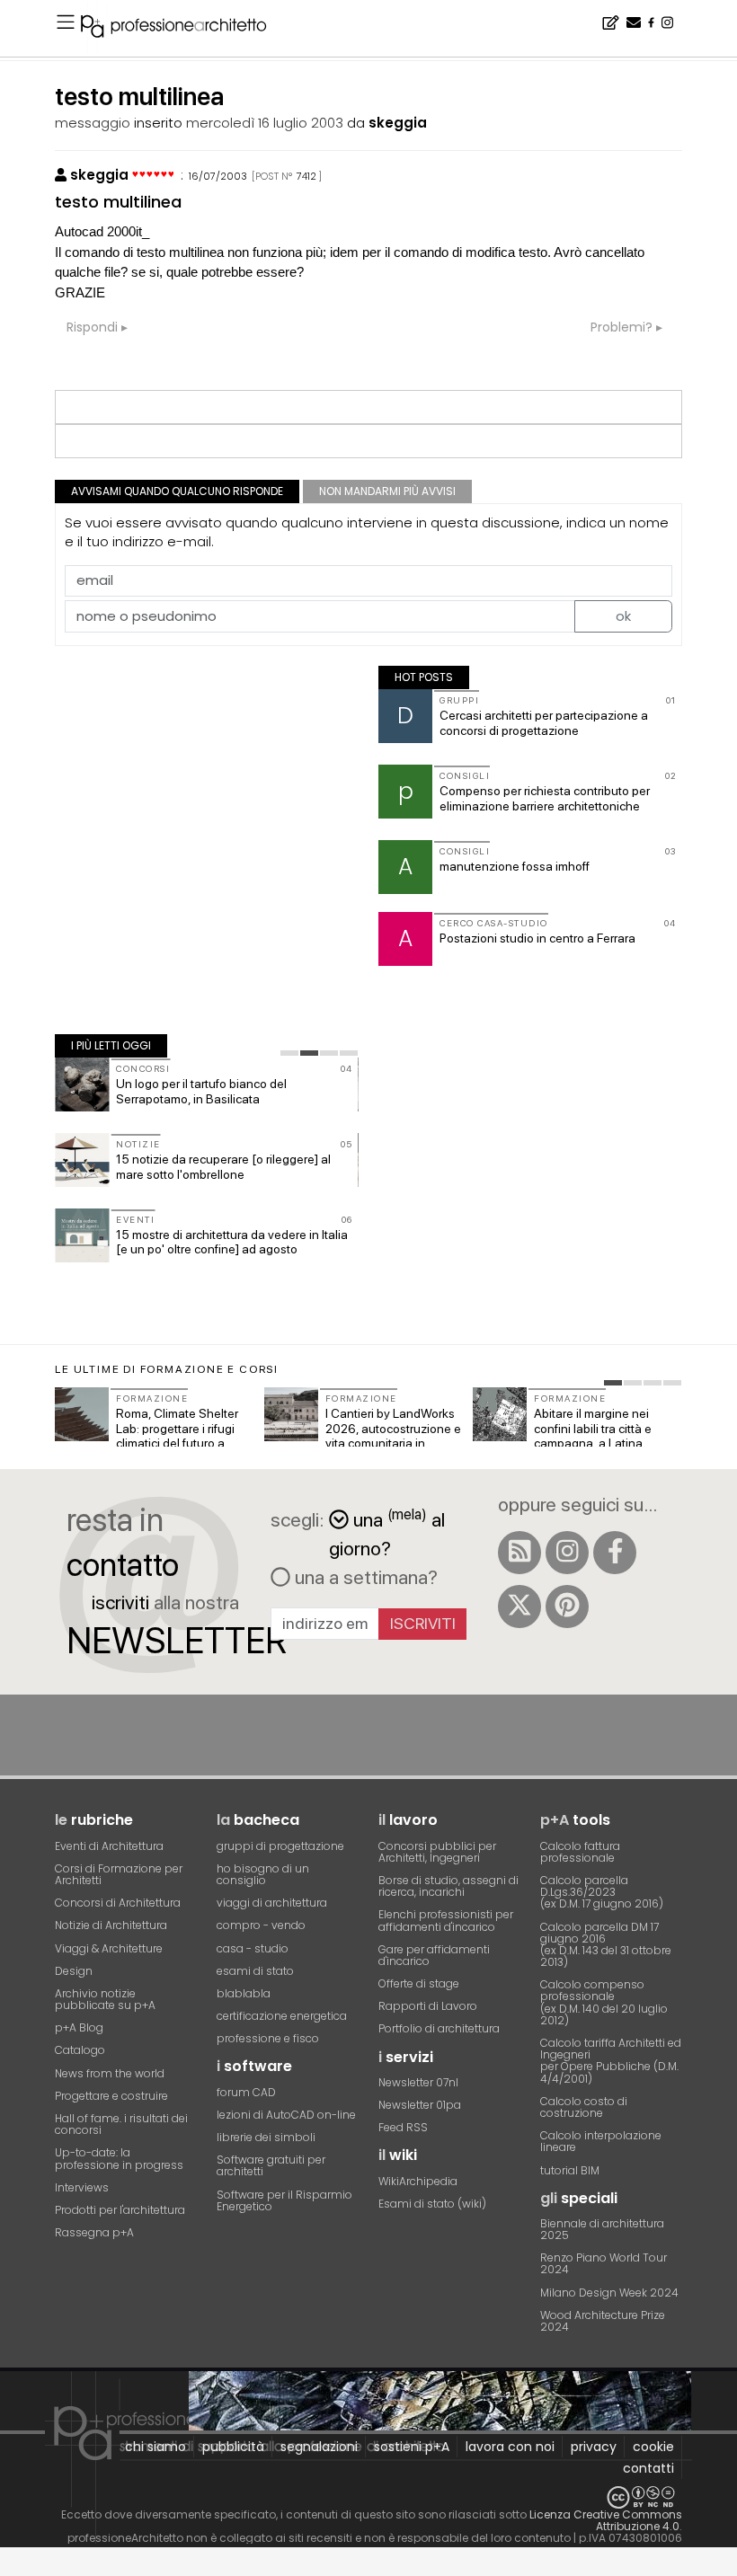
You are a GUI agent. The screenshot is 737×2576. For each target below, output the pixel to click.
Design (74, 1971)
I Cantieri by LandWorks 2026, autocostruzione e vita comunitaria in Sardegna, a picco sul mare (393, 1443)
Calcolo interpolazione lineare (601, 2141)
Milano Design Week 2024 (609, 2293)
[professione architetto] (184, 29)
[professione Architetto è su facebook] (615, 1553)
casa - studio (253, 1948)
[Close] (11, 2568)
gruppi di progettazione (280, 1846)
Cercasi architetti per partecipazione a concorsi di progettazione (544, 723)
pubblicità (233, 2447)
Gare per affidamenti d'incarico (434, 1955)
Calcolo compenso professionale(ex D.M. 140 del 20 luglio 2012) (604, 2002)
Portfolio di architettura (439, 2028)
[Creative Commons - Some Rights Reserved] (368, 2497)
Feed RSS (403, 2127)
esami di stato (255, 1971)
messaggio (93, 123)
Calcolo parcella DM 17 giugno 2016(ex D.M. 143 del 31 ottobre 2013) (606, 1945)
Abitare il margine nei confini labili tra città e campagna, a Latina (593, 1429)
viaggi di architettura (272, 1903)
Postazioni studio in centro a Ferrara (537, 938)
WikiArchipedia (418, 2181)
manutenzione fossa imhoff (515, 866)
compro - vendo (261, 1925)
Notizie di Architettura (111, 1925)
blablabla (244, 1993)
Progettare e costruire (111, 2096)
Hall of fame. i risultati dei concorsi (121, 2124)
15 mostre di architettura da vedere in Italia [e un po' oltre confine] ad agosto (232, 1242)
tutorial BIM (570, 2170)
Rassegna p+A (94, 2232)
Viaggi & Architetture (109, 1948)
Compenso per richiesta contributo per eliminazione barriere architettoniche (545, 798)
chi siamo (155, 2447)
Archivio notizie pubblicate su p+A (105, 1999)
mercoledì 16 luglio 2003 (265, 123)
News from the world (110, 2073)
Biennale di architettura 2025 (602, 2229)
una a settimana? (364, 1577)
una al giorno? (387, 1532)
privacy (594, 2447)
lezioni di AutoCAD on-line (286, 2115)
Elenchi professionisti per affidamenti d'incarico (446, 1920)
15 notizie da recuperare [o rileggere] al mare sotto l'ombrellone (223, 1167)
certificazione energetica (282, 2016)
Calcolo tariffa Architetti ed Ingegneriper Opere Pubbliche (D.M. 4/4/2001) (611, 2061)
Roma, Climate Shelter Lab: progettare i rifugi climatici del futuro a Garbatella (177, 1436)
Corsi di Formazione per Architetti (119, 1874)
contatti (648, 2468)
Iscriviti (423, 1623)
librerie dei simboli (266, 2137)
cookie (653, 2447)
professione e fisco (268, 2038)
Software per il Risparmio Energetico (284, 2200)
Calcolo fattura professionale (580, 1852)
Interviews (82, 2187)
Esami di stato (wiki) (432, 2204)
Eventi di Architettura (109, 1846)
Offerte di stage (419, 1983)
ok (623, 616)
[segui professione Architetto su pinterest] (567, 1607)
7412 (306, 176)
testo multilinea (118, 202)
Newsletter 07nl (418, 2082)
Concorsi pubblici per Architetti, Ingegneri (437, 1852)
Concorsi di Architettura (118, 1903)
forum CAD (246, 2092)
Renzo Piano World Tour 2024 (604, 2263)
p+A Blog (79, 2027)
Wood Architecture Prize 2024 (603, 2321)
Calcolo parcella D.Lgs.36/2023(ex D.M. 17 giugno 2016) (602, 1892)
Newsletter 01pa (420, 2105)
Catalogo (80, 2050)
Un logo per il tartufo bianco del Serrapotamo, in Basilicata (201, 1091)
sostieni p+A (412, 2447)
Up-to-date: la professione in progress (119, 2158)
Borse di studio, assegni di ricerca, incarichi (448, 1886)
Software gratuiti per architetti (271, 2165)
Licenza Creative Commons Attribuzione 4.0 (606, 2520)
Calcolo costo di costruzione (584, 2107)
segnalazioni (319, 2447)
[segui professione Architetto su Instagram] (567, 1553)
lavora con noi (510, 2447)
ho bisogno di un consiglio (263, 1874)
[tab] (289, 1053)
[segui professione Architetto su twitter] (519, 1607)
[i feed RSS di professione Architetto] (519, 1553)
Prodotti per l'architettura (120, 2210)
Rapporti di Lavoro (428, 2006)
